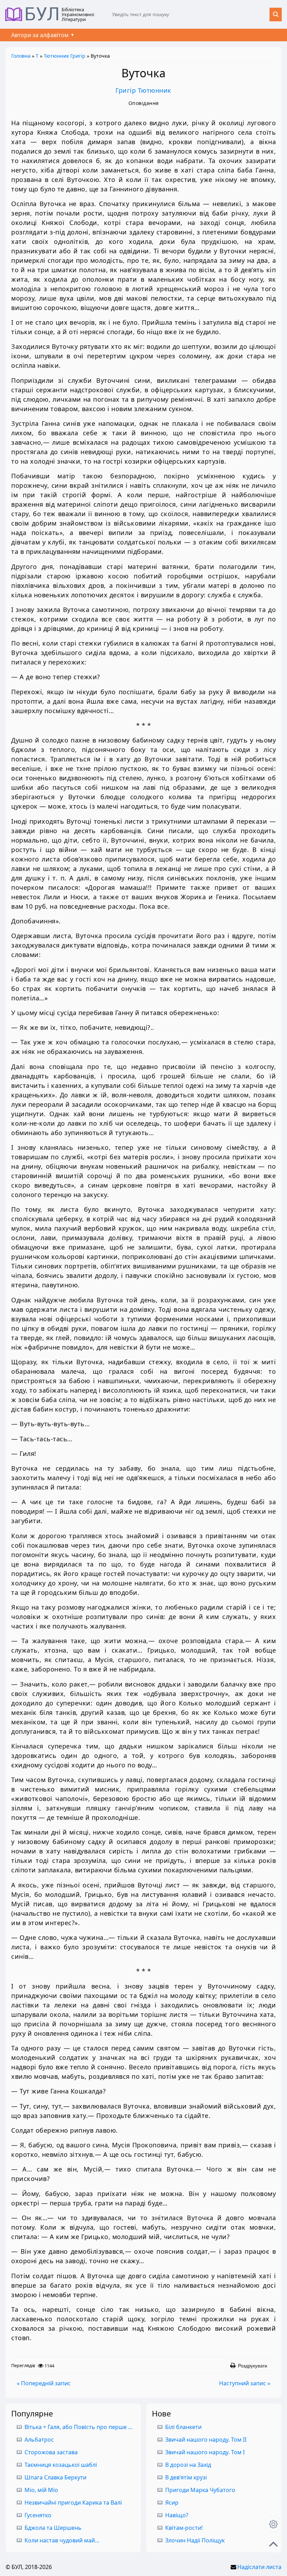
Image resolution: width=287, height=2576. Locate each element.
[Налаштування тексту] (273, 2524)
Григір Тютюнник (143, 90)
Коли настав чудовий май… (62, 2540)
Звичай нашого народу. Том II (206, 2440)
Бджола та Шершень (53, 2528)
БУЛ (42, 14)
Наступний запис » (245, 2383)
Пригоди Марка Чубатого (200, 2490)
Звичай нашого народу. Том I (205, 2452)
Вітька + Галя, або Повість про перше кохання (87, 2427)
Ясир (172, 2503)
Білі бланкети (183, 2427)
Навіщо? (177, 2515)
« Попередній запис (44, 2383)
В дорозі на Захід (188, 2465)
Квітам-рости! (184, 2528)
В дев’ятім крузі (186, 2477)
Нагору (273, 2544)
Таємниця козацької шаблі (61, 2465)
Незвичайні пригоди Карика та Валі (73, 2503)
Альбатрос (39, 2440)
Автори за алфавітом (40, 35)
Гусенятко (38, 2515)
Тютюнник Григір (65, 56)
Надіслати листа (259, 2567)
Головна (21, 56)
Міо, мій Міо (41, 2490)
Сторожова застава (51, 2452)
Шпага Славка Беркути (55, 2477)
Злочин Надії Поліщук (195, 2540)
